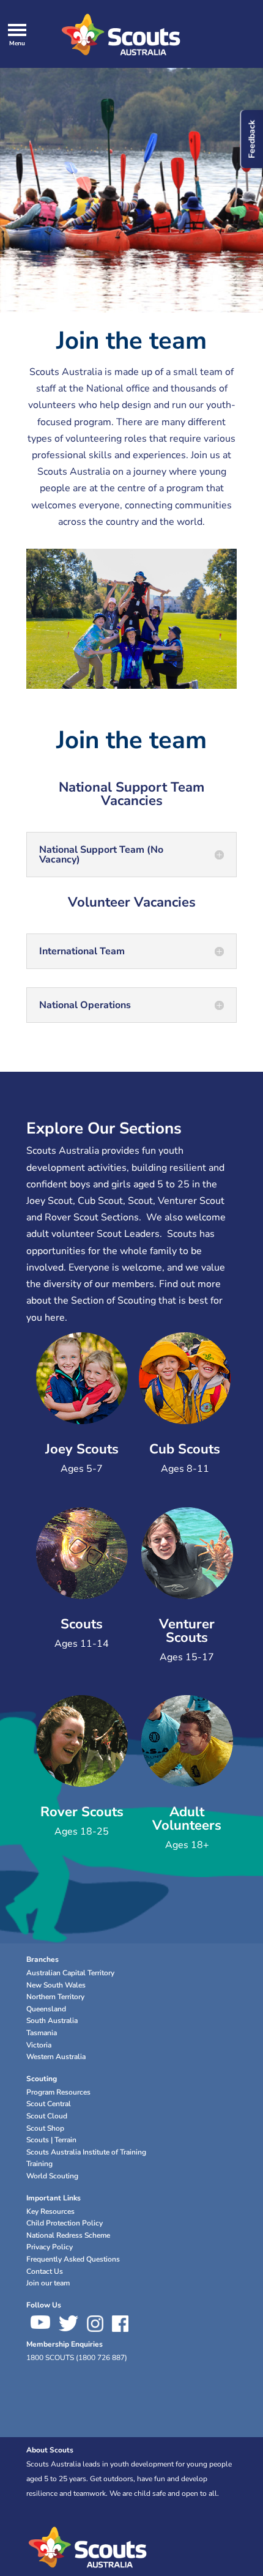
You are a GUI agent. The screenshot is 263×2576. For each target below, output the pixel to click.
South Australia (52, 2021)
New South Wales (56, 1985)
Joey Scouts (82, 1449)
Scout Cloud (47, 2116)
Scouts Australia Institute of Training (86, 2152)
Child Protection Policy (65, 2223)
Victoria (39, 2045)
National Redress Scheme (68, 2235)
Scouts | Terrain (51, 2140)
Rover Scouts (82, 1812)
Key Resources (50, 2211)
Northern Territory (55, 1997)
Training (39, 2164)
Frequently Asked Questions (73, 2259)
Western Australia (56, 2057)
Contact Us (45, 2271)
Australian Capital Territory (70, 1973)
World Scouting (52, 2176)
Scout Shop (45, 2128)
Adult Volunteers (187, 1819)
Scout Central (49, 2104)
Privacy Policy (50, 2247)
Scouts (82, 1624)
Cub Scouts (185, 1449)
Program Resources (58, 2092)
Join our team (48, 2283)
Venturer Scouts (187, 1631)
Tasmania (42, 2033)
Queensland (46, 2009)
